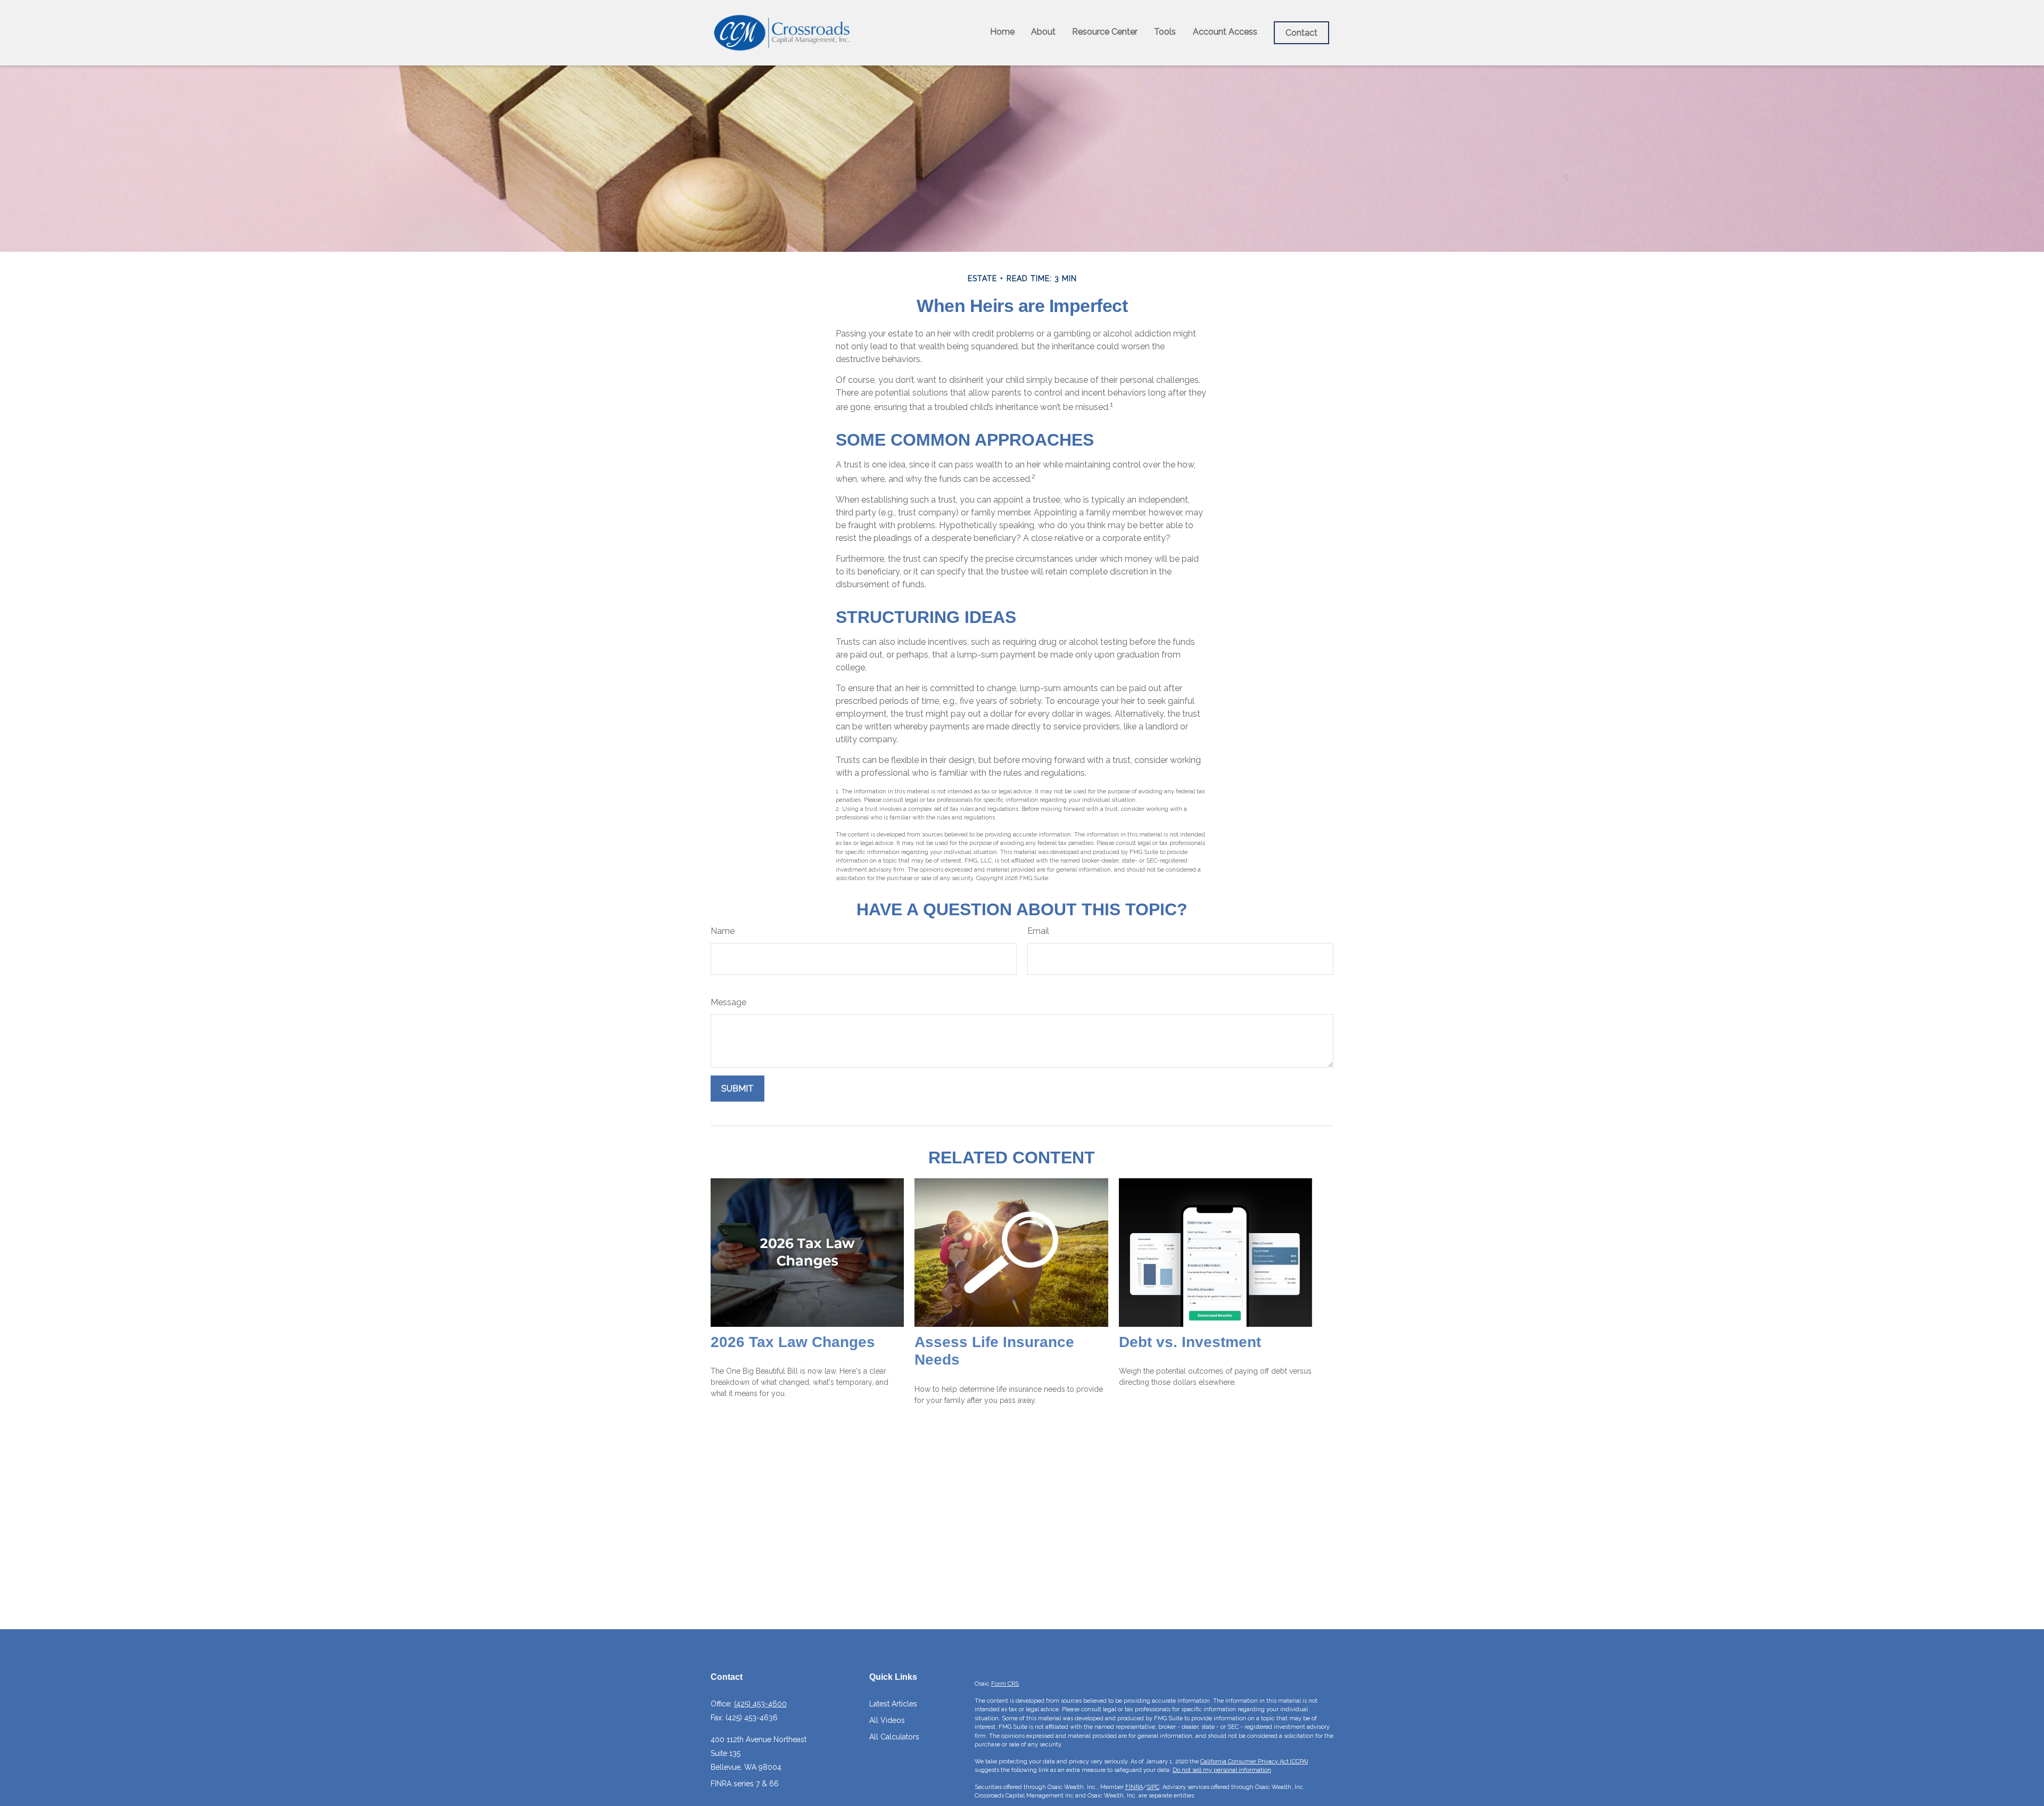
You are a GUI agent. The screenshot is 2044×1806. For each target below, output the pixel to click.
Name (723, 931)
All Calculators (894, 1737)
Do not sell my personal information (1222, 1770)
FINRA (1134, 1787)
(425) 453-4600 (760, 1704)
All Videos (887, 1720)
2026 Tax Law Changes (793, 1342)
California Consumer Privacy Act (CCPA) (1254, 1762)
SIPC (1153, 1787)
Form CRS (1005, 1684)
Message (728, 1002)
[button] (1002, 32)
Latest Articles (893, 1704)
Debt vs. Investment (1190, 1342)
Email (1038, 931)
